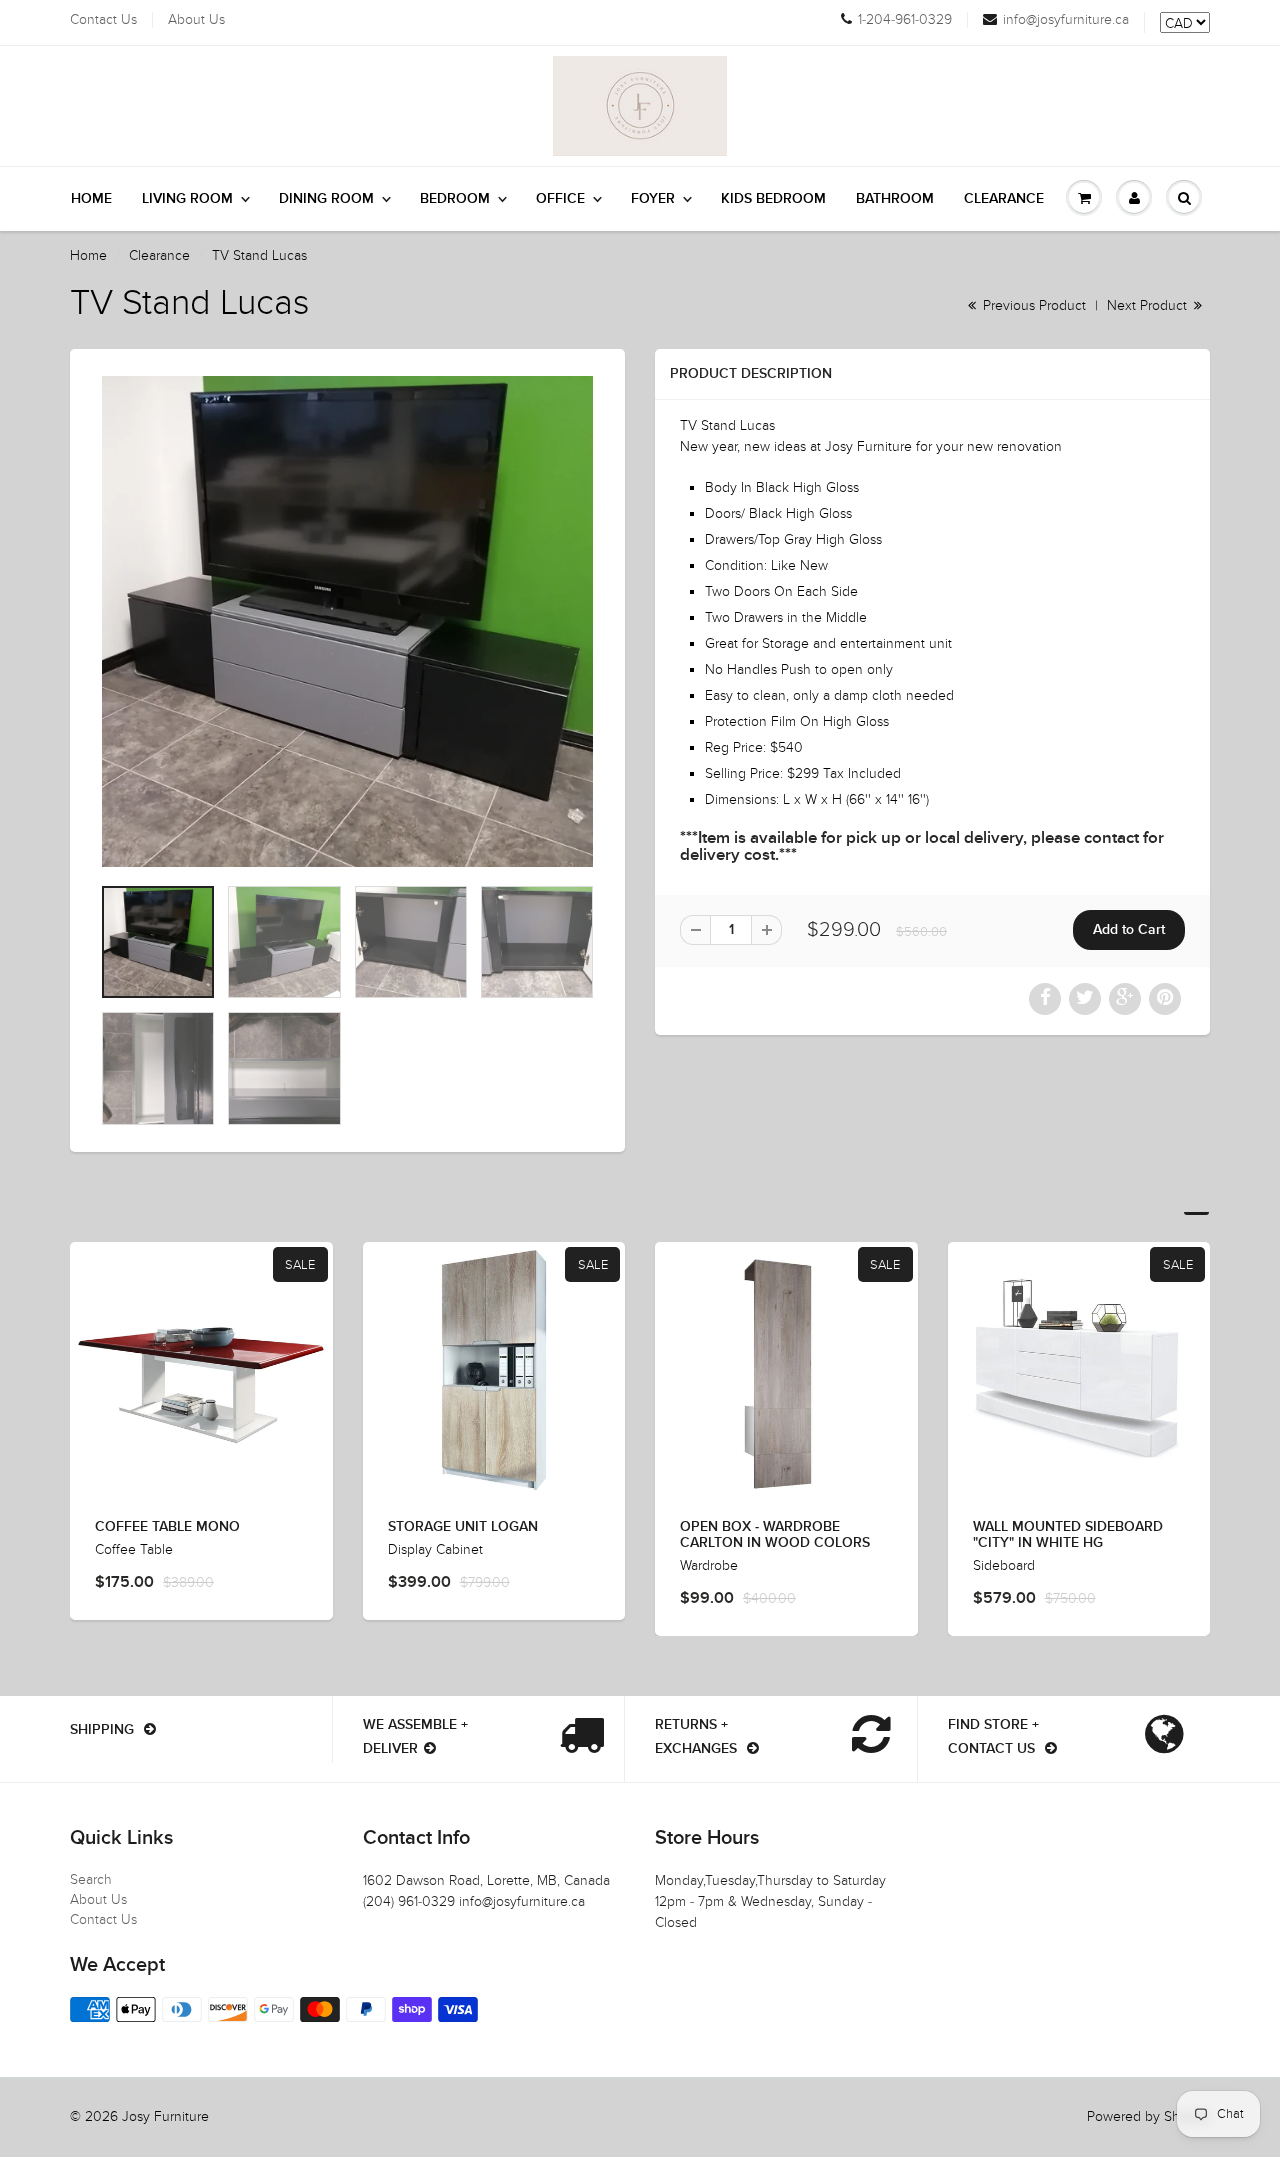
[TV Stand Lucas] (347, 621)
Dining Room (326, 199)
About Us (196, 20)
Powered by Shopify (1148, 2116)
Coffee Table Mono (167, 1527)
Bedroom (455, 199)
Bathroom (895, 199)
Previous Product (1032, 305)
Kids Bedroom (773, 199)
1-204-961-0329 (905, 20)
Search (91, 1879)
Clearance (1004, 199)
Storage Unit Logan (463, 1527)
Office (560, 199)
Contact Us (103, 20)
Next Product (1149, 305)
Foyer (653, 199)
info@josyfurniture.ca (1066, 20)
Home (91, 199)
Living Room (187, 199)
